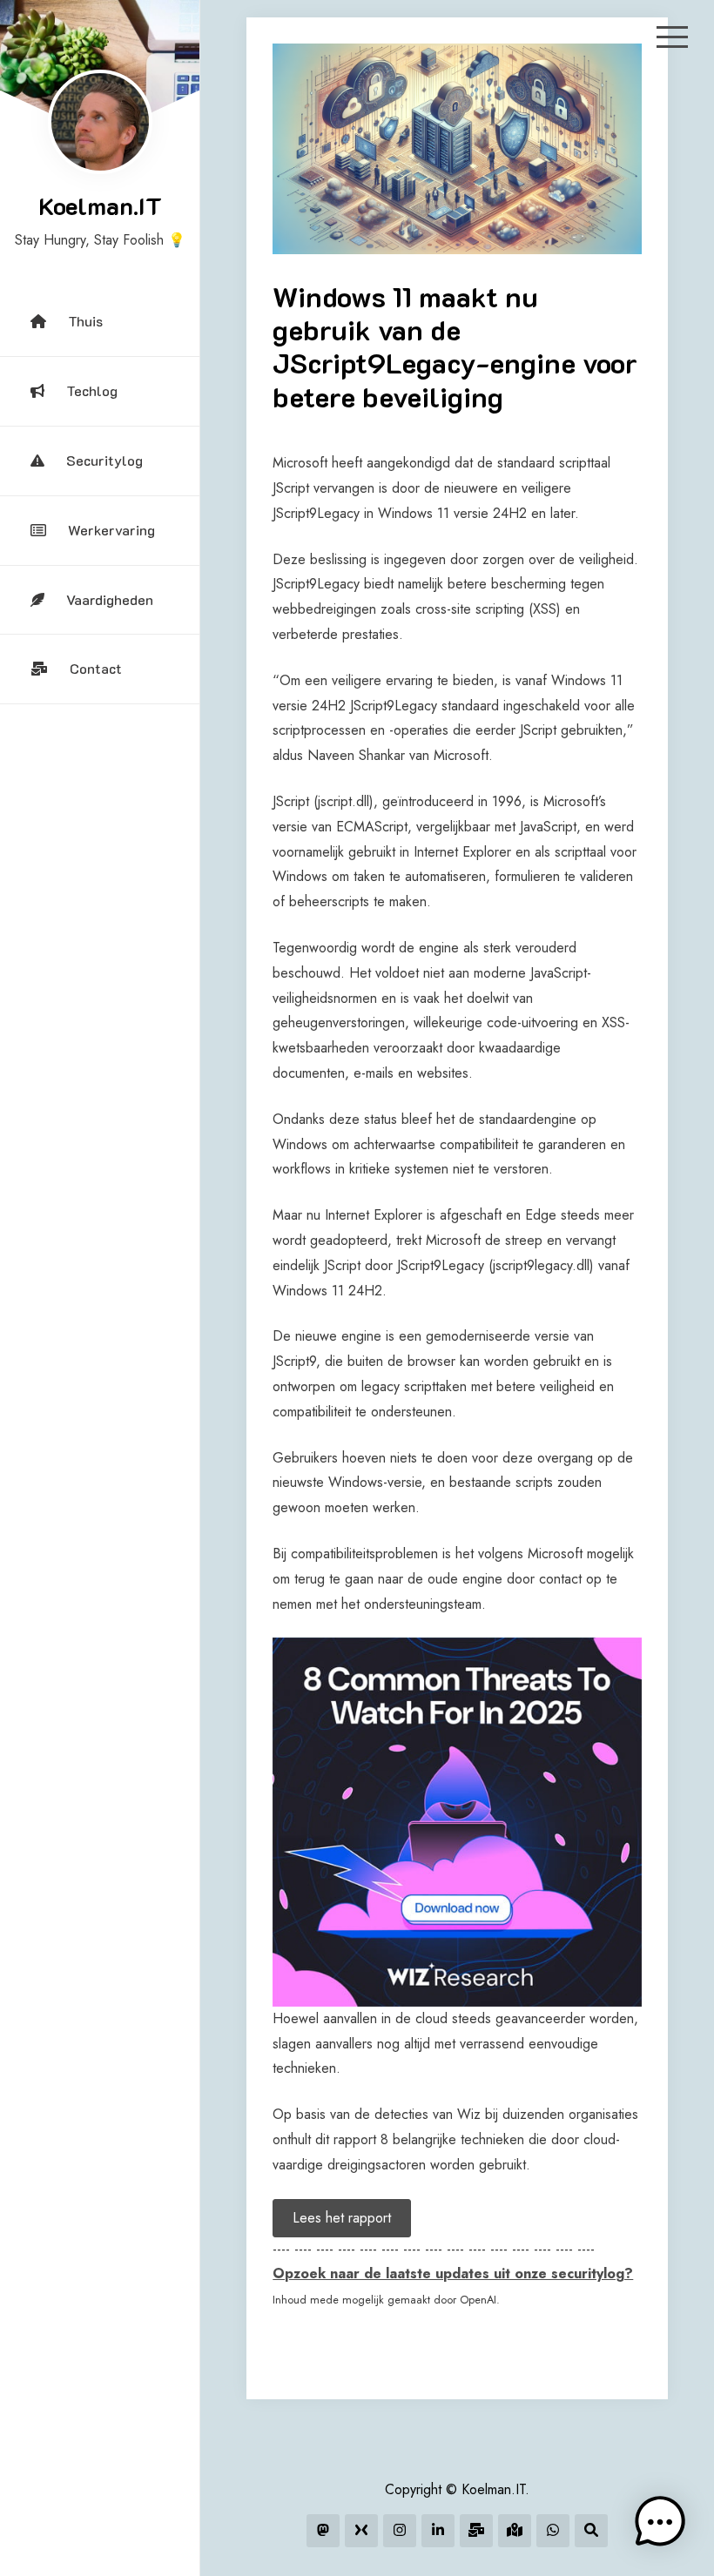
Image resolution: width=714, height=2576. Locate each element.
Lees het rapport (342, 2218)
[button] (660, 2522)
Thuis (85, 321)
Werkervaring (111, 530)
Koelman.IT (100, 205)
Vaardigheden (110, 599)
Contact (96, 668)
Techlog (92, 390)
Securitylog (104, 460)
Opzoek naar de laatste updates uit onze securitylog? (453, 2273)
